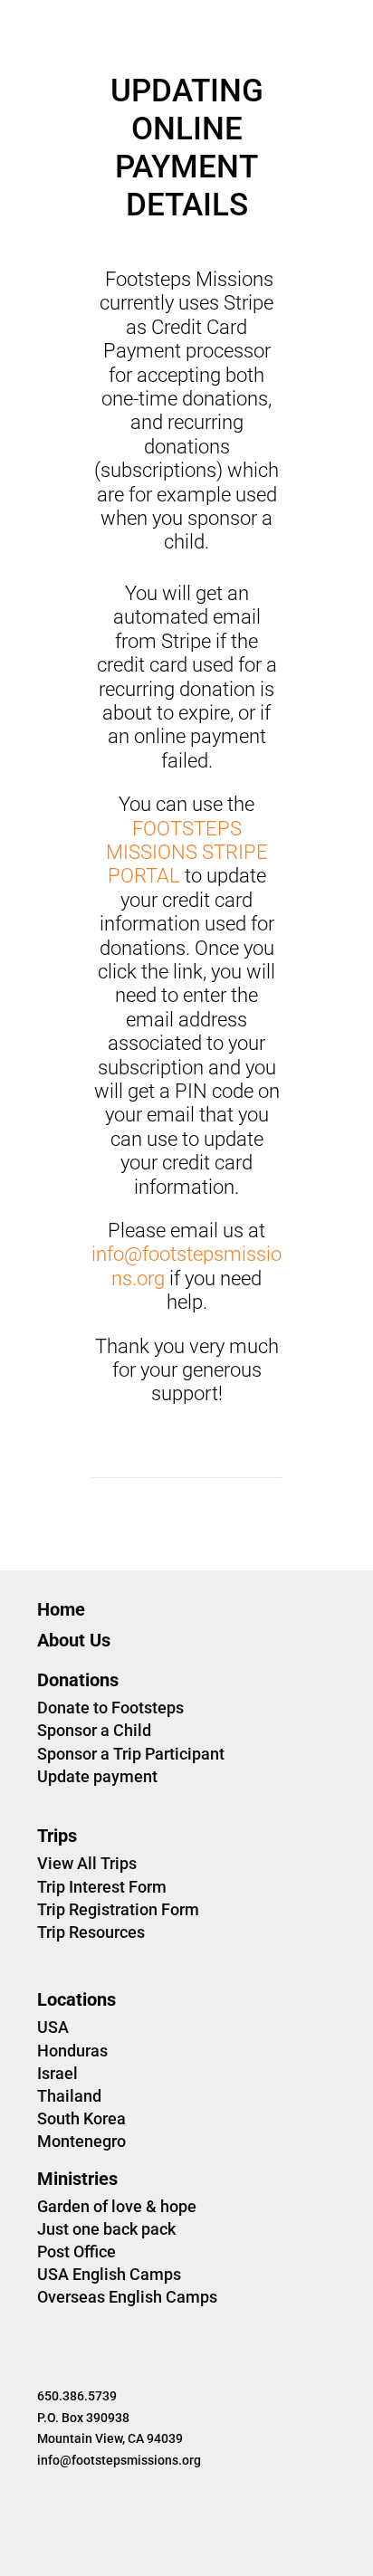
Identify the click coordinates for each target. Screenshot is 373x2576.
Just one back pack (106, 2229)
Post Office (77, 2252)
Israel (57, 2073)
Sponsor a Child (94, 1730)
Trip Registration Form (118, 1909)
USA (53, 2027)
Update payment (97, 1776)
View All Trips (87, 1863)
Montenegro (81, 2141)
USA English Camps (109, 2274)
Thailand (69, 2096)
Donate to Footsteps (110, 1708)
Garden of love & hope (117, 2206)
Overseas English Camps (127, 2297)
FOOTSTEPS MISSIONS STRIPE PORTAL (187, 853)
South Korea (81, 2118)
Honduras (72, 2051)
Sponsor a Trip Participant (131, 1754)
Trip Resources (91, 1932)
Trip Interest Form (102, 1887)
